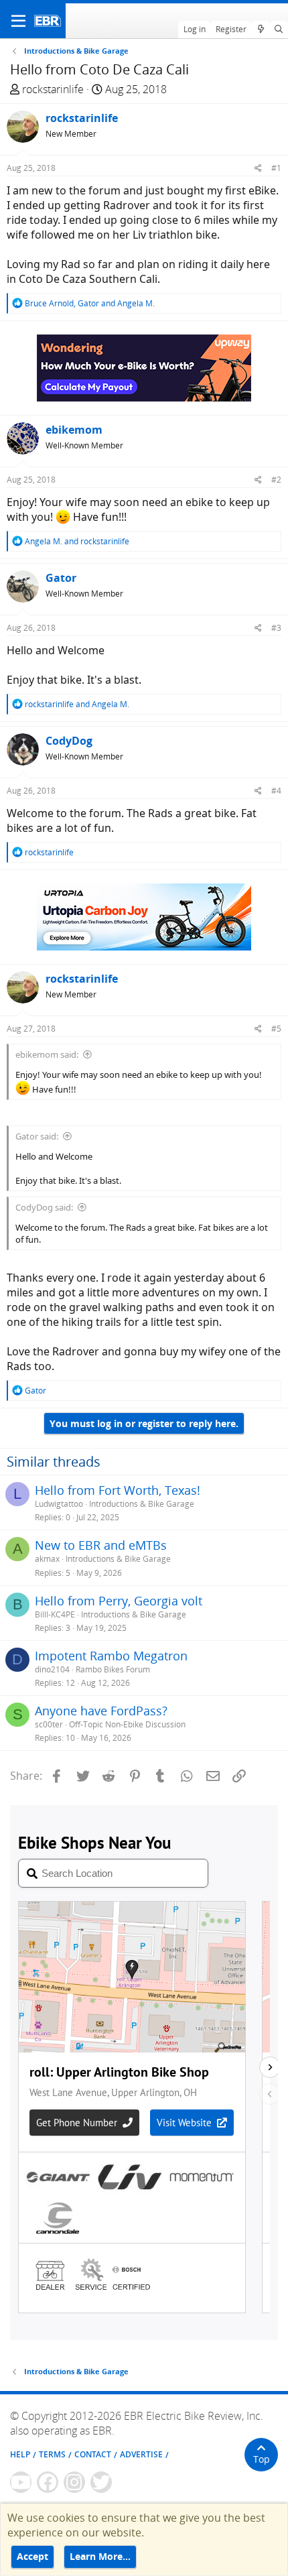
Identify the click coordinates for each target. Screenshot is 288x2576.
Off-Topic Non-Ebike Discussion (127, 1724)
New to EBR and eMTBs (101, 1545)
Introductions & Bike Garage (142, 1504)
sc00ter (49, 1724)
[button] (18, 21)
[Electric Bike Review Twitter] (101, 2482)
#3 (276, 628)
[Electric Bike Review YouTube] (21, 2482)
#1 (276, 168)
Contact (93, 2454)
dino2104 (52, 1669)
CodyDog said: (44, 1207)
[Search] (279, 29)
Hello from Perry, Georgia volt (119, 1601)
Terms (52, 2454)
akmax (47, 1559)
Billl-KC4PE (55, 1614)
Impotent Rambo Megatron (111, 1656)
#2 (276, 480)
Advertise (141, 2454)
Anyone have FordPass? (101, 1711)
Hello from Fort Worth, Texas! (118, 1490)
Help (20, 2454)
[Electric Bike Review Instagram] (74, 2482)
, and (90, 303)
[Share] (258, 168)
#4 (276, 791)
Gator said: (37, 1136)
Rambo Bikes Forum (113, 1669)
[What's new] (260, 29)
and (77, 541)
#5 (276, 1029)
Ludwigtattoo (59, 1504)
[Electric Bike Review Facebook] (48, 2482)
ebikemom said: (47, 1054)
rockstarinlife (53, 89)
